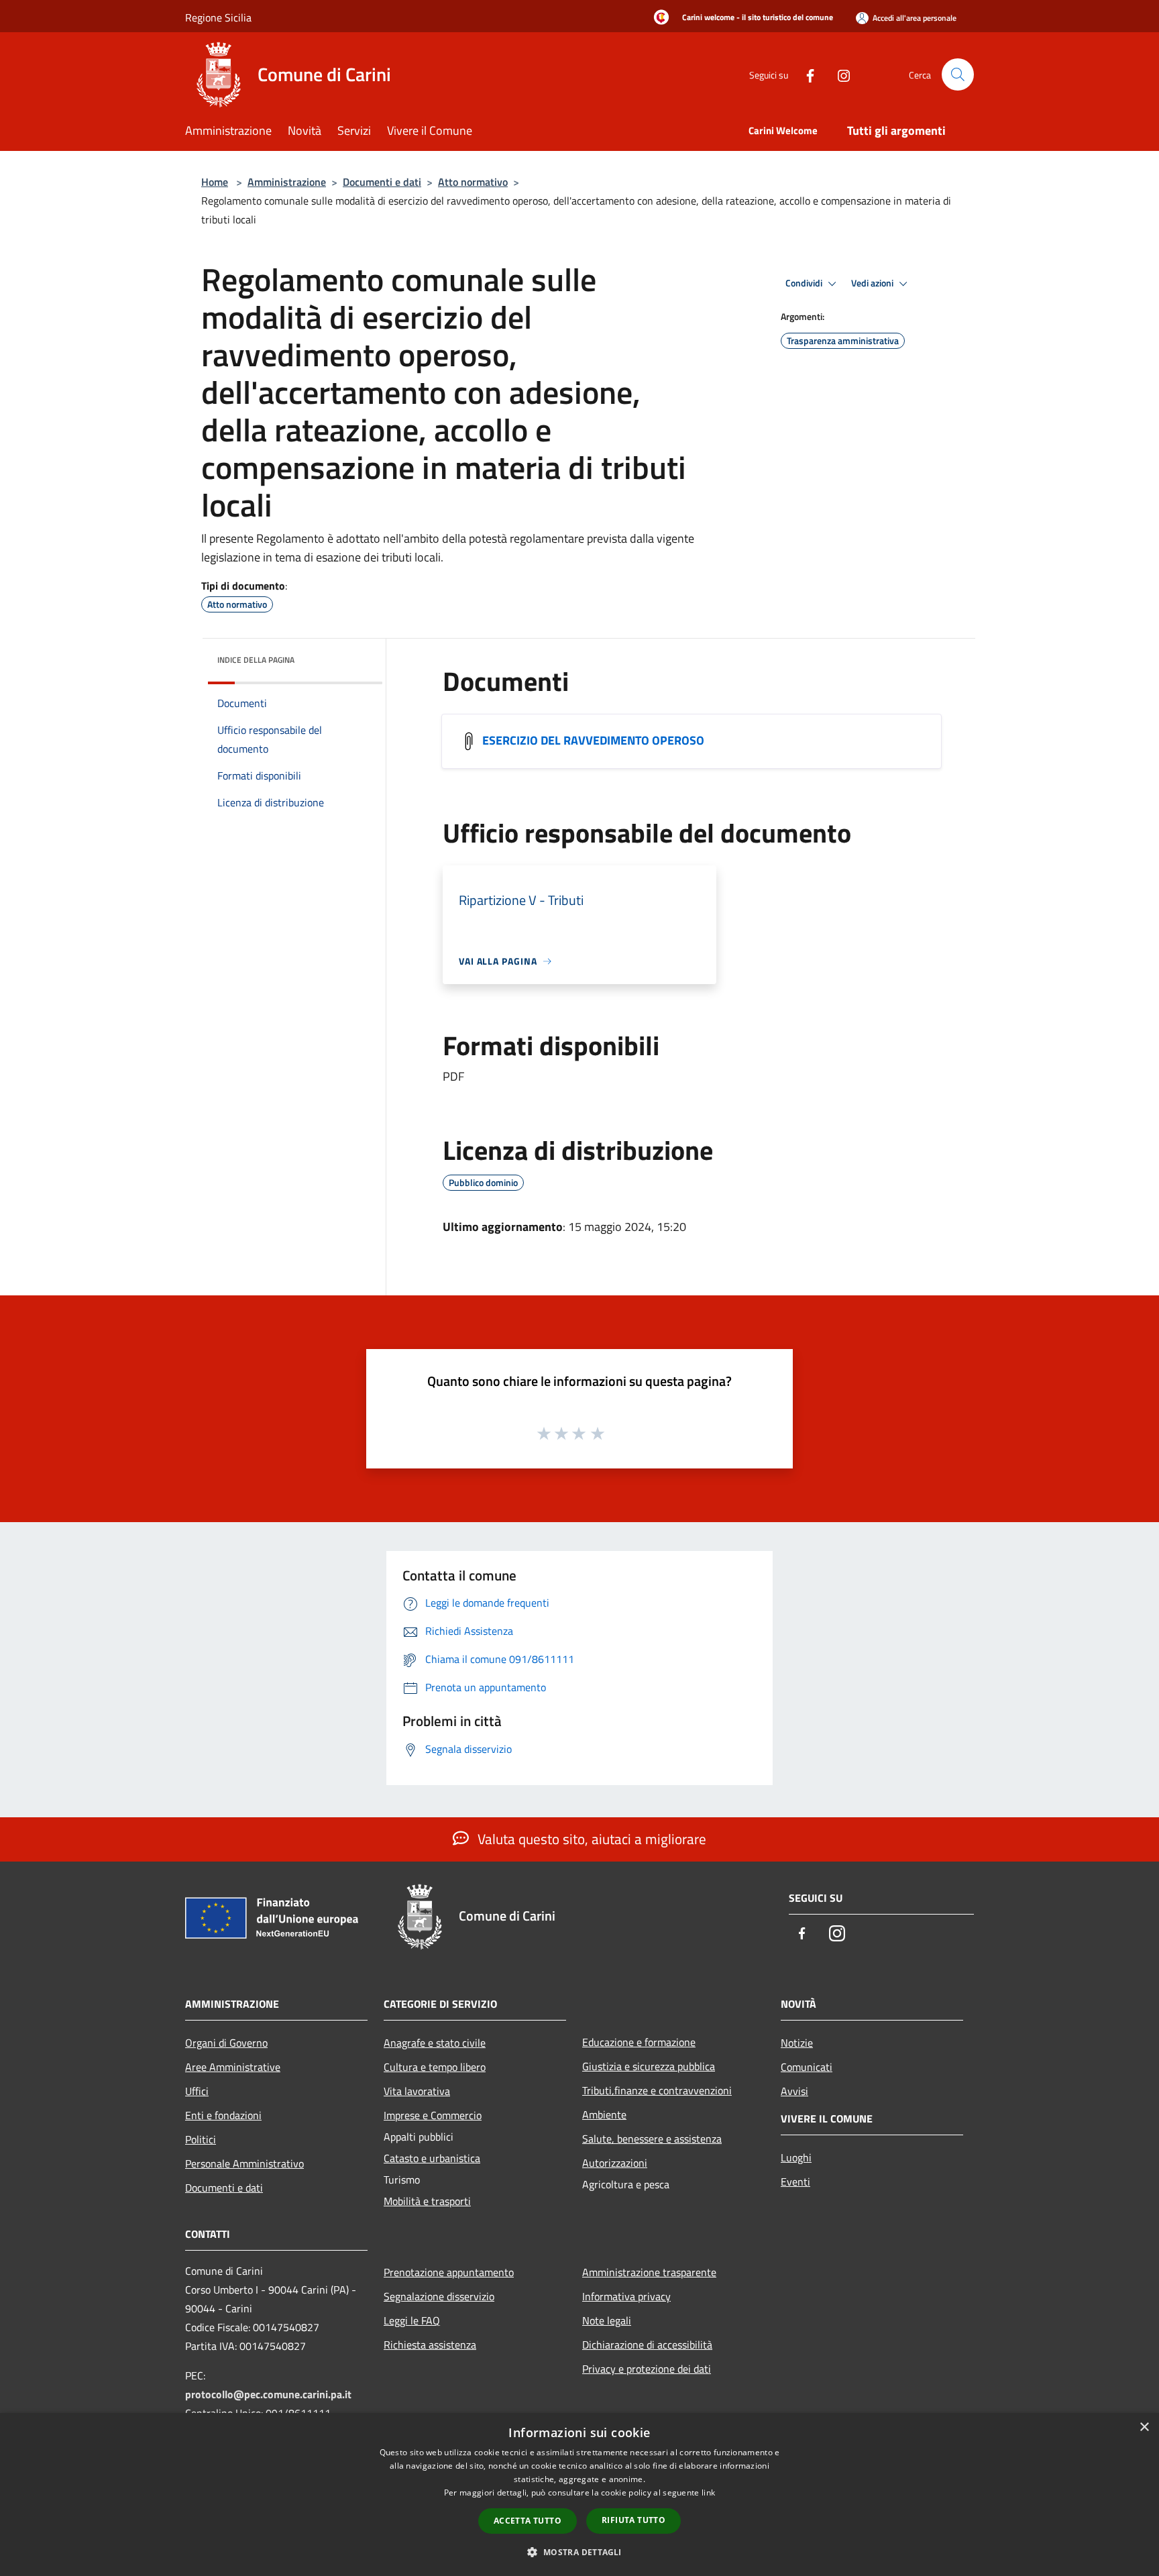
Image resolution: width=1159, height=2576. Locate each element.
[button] (579, 2552)
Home (215, 182)
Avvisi (794, 2091)
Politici (201, 2139)
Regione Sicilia (218, 17)
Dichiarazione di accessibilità (647, 2345)
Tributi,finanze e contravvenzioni (657, 2090)
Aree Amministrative (233, 2067)
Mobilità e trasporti (427, 2201)
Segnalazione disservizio (439, 2296)
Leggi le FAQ (412, 2320)
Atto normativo (473, 182)
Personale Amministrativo (244, 2163)
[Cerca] (958, 74)
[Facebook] (805, 74)
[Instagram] (838, 74)
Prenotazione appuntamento (449, 2272)
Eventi (795, 2182)
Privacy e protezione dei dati (647, 2369)
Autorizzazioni (615, 2163)
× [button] (1144, 2427)
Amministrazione (287, 182)
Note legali (607, 2320)
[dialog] (579, 2494)
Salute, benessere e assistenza (652, 2139)
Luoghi (796, 2157)
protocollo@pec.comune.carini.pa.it (268, 2394)
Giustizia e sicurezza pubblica (649, 2066)
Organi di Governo (226, 2043)
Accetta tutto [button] (528, 2521)
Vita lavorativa (417, 2091)
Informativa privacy (626, 2296)
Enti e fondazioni (223, 2115)
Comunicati (807, 2067)
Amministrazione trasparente (649, 2272)
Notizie (797, 2043)
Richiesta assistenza (430, 2345)
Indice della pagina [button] (256, 660)
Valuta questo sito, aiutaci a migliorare (590, 1839)
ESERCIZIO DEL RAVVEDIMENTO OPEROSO (593, 740)
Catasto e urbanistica (432, 2158)
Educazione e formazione (639, 2042)
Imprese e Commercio (433, 2115)
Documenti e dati (382, 182)
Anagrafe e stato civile (435, 2043)
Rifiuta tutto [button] (633, 2520)
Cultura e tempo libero (435, 2067)
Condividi (805, 283)
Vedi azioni (873, 283)
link (708, 2492)
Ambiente (604, 2114)
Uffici (197, 2091)
